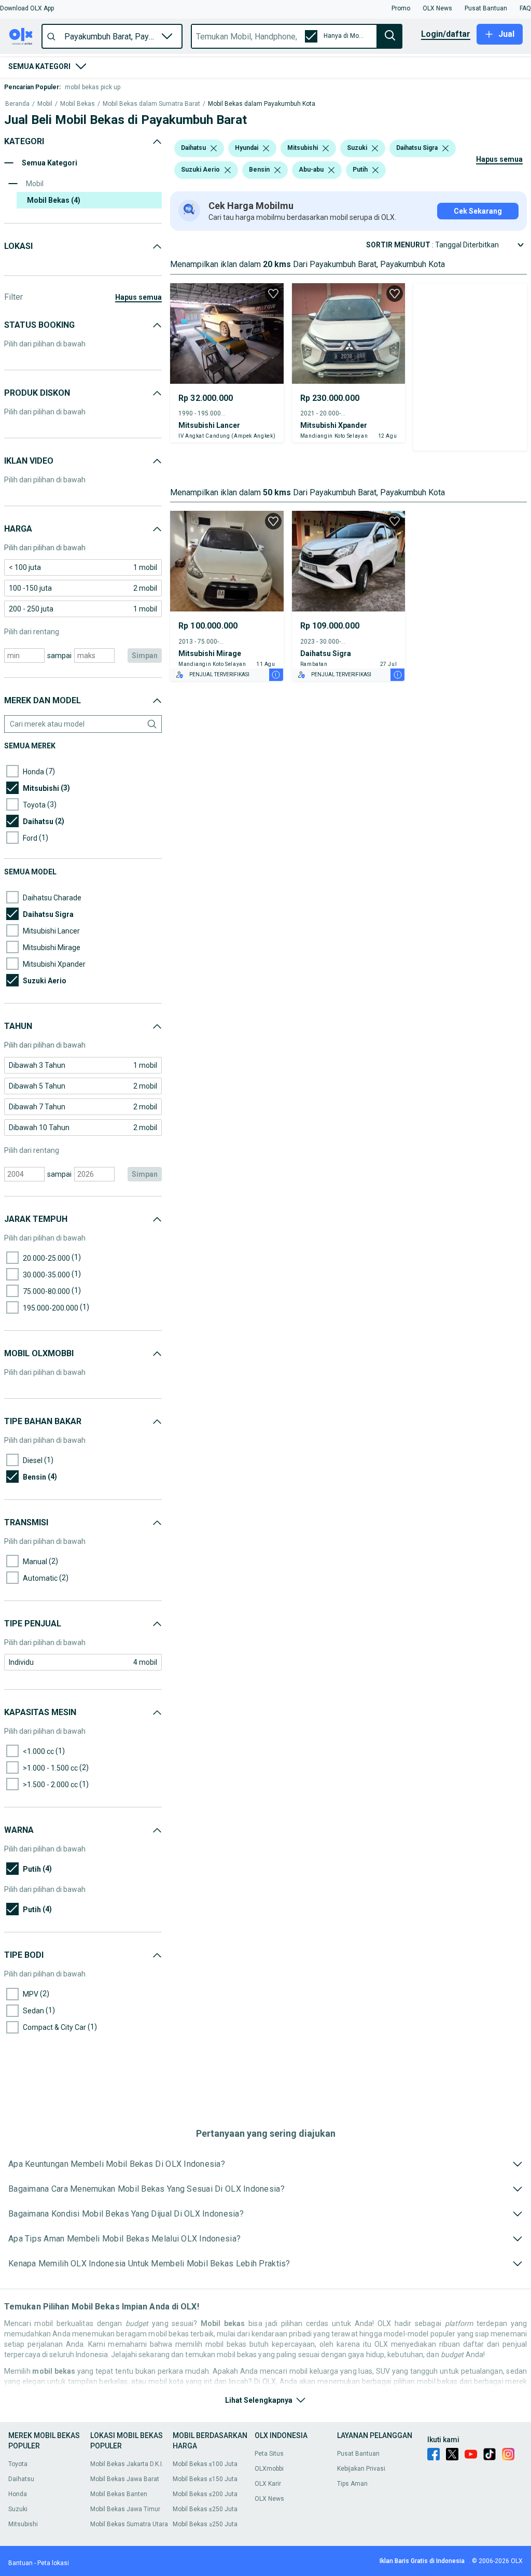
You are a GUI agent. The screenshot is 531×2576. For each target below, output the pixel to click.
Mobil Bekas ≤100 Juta (205, 2464)
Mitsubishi (23, 2524)
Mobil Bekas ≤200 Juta (205, 2494)
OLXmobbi (269, 2469)
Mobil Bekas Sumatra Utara (129, 2524)
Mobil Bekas (78, 104)
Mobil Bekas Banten (119, 2494)
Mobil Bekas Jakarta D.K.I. (127, 2464)
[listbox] (214, 148)
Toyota (18, 2464)
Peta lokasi (53, 2563)
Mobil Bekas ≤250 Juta (205, 2509)
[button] (27, 8)
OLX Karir (268, 2484)
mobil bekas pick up (93, 87)
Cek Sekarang (478, 211)
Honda (18, 2494)
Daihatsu (21, 2479)
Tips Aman (352, 2484)
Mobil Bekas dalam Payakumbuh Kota (262, 104)
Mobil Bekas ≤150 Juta (205, 2479)
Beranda (17, 104)
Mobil (45, 104)
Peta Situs (269, 2454)
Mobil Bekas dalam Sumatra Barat (151, 104)
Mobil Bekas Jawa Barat (125, 2479)
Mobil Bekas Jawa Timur (125, 2509)
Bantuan (20, 2563)
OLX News (269, 2499)
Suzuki (18, 2509)
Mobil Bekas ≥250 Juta (205, 2524)
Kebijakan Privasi (361, 2469)
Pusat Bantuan (358, 2454)
